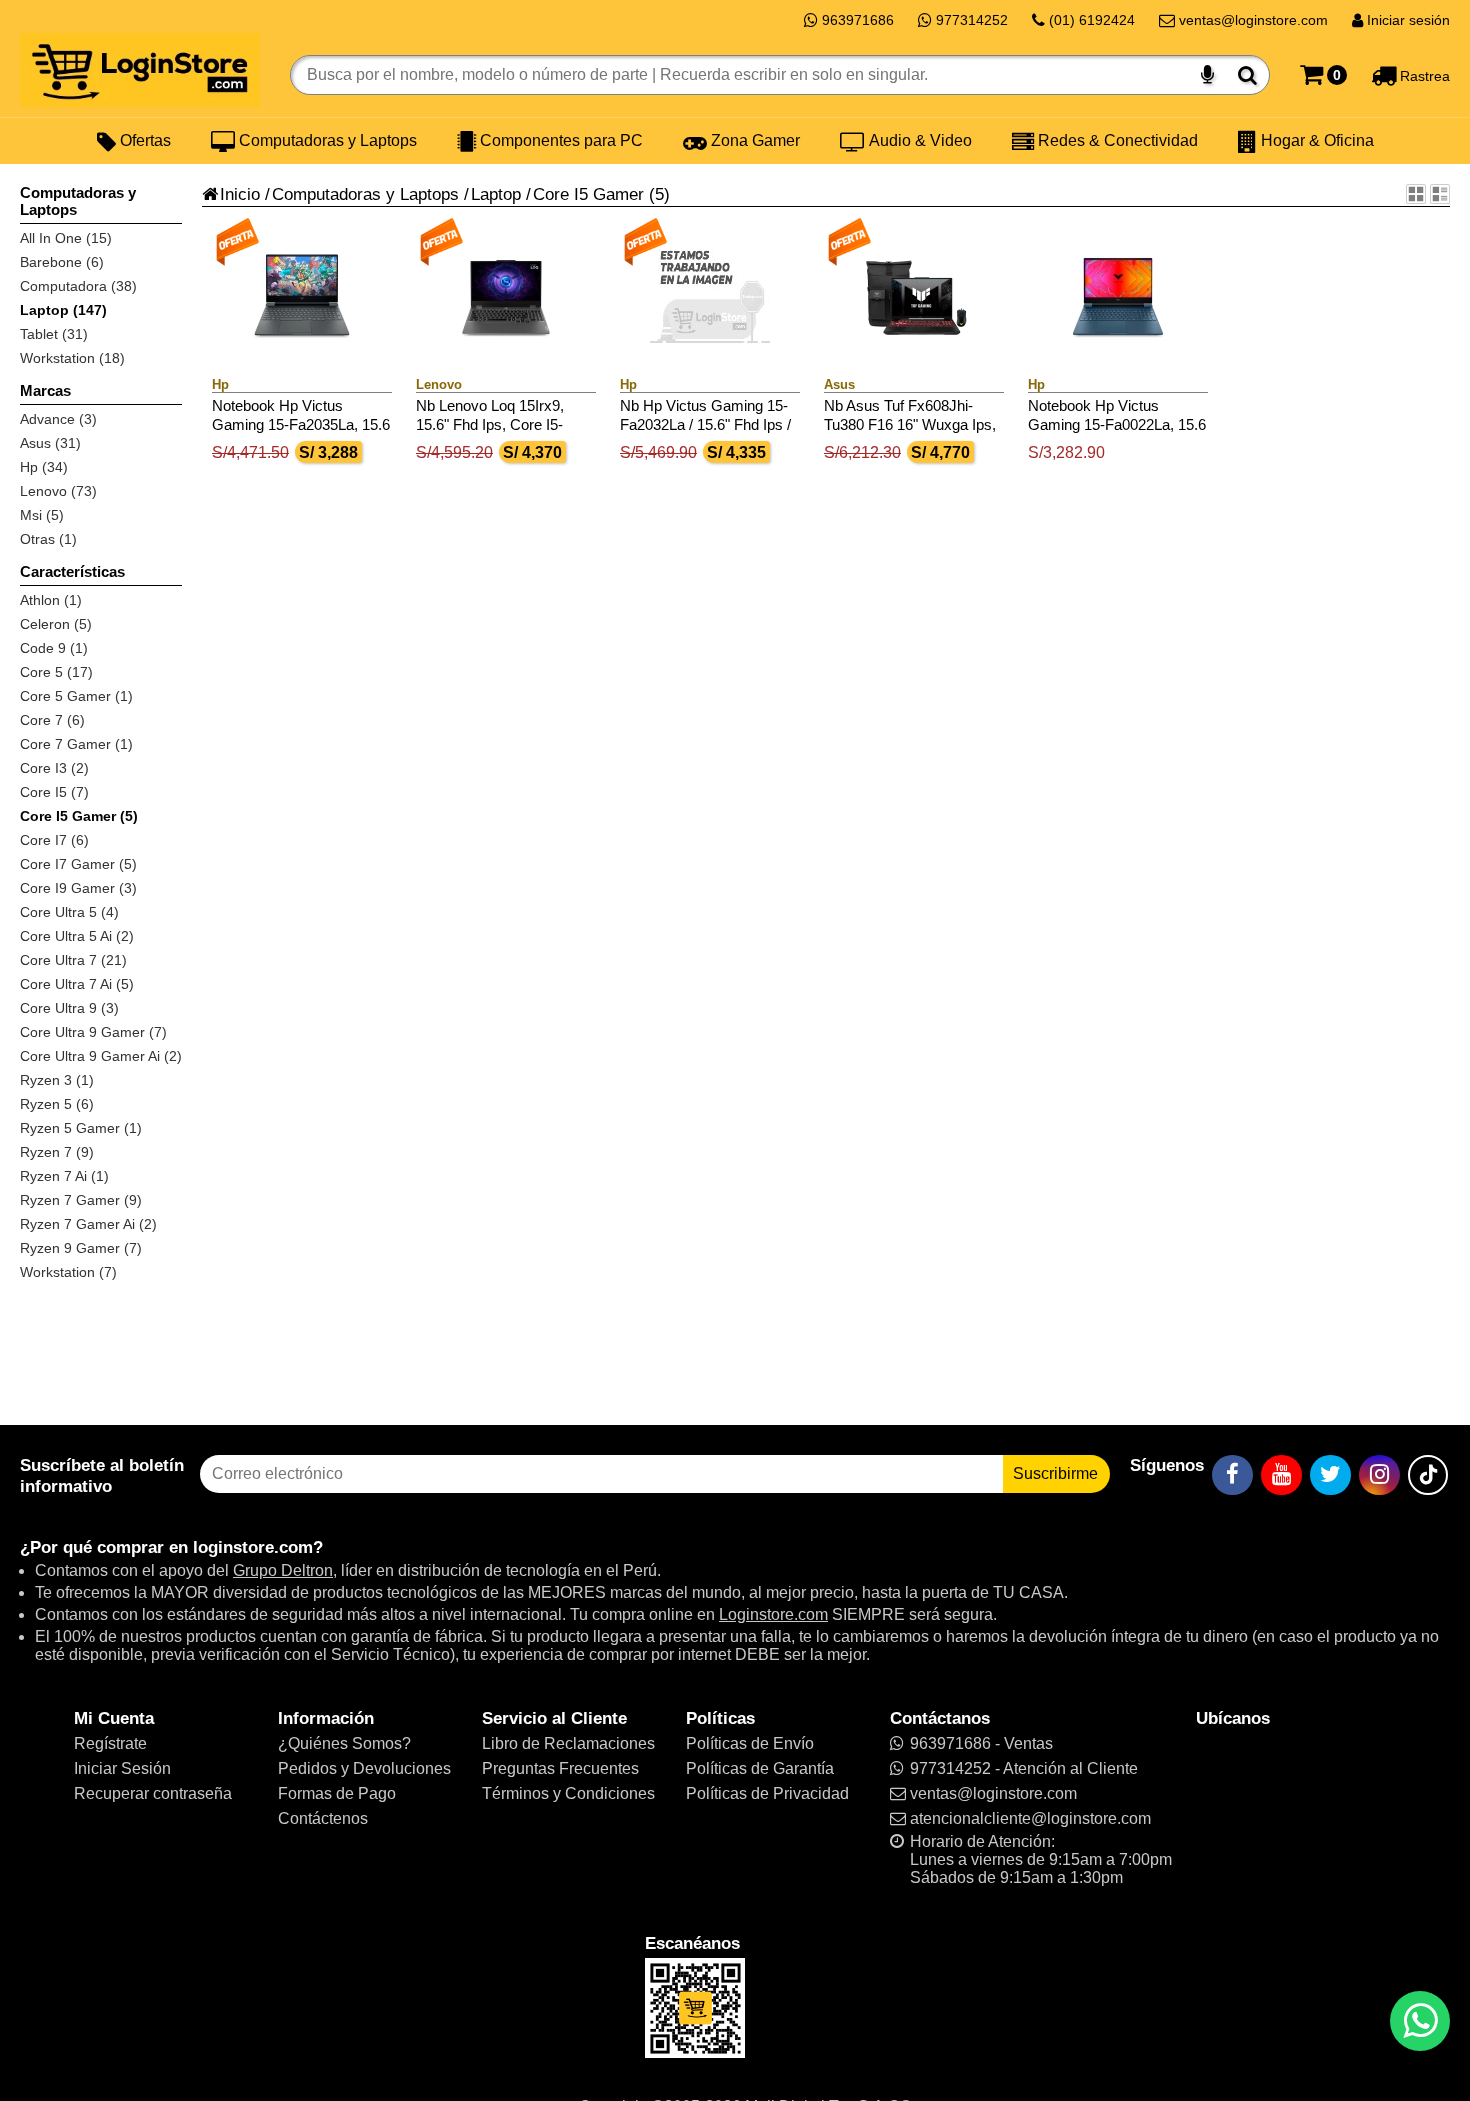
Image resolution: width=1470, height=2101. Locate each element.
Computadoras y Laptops (326, 140)
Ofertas (143, 140)
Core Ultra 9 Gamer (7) (93, 1032)
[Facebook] (1232, 1475)
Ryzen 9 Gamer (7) (81, 1248)
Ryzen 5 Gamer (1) (81, 1128)
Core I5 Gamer (588, 194)
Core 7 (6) (52, 720)
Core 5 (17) (56, 672)
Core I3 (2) (54, 768)
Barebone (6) (62, 262)
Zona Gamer (753, 140)
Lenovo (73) (58, 491)
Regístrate (110, 1743)
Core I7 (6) (54, 840)
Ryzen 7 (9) (57, 1152)
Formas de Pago (337, 1793)
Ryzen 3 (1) (57, 1080)
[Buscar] (1247, 75)
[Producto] (1416, 194)
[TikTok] (1428, 1475)
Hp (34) (44, 467)
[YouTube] (1281, 1475)
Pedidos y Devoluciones (364, 1768)
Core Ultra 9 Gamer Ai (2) (101, 1056)
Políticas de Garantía (760, 1768)
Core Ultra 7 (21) (73, 960)
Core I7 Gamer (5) (78, 864)
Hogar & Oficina (1315, 140)
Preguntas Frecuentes (560, 1768)
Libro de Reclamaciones (568, 1743)
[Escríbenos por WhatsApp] (1420, 2021)
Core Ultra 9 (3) (69, 1008)
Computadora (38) (78, 286)
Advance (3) (58, 419)
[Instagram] (1379, 1475)
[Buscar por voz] (1207, 75)
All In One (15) (66, 238)
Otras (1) (48, 539)
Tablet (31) (54, 334)
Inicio (240, 194)
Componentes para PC (559, 140)
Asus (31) (50, 443)
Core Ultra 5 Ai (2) (77, 936)
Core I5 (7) (54, 792)
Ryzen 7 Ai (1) (64, 1176)
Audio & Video (919, 140)
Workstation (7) (68, 1272)
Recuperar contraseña (153, 1793)
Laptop (496, 194)
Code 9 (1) (54, 648)
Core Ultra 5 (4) (69, 912)
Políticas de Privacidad (767, 1793)
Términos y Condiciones (568, 1793)
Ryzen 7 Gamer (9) (81, 1200)
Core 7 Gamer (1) (76, 744)
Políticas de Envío (750, 1743)
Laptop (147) (63, 310)
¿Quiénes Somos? (344, 1743)
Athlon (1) (51, 600)
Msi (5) (42, 515)
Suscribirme (1055, 1473)
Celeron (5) (56, 624)
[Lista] (1440, 194)
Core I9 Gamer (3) (78, 888)
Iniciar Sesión (122, 1768)
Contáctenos (323, 1818)
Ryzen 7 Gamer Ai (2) (88, 1224)
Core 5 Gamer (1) (76, 696)
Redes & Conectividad (1116, 140)
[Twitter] (1330, 1475)
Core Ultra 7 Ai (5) (77, 984)
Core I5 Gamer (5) (79, 816)
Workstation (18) (72, 358)
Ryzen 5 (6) (57, 1104)
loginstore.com (253, 1547)
